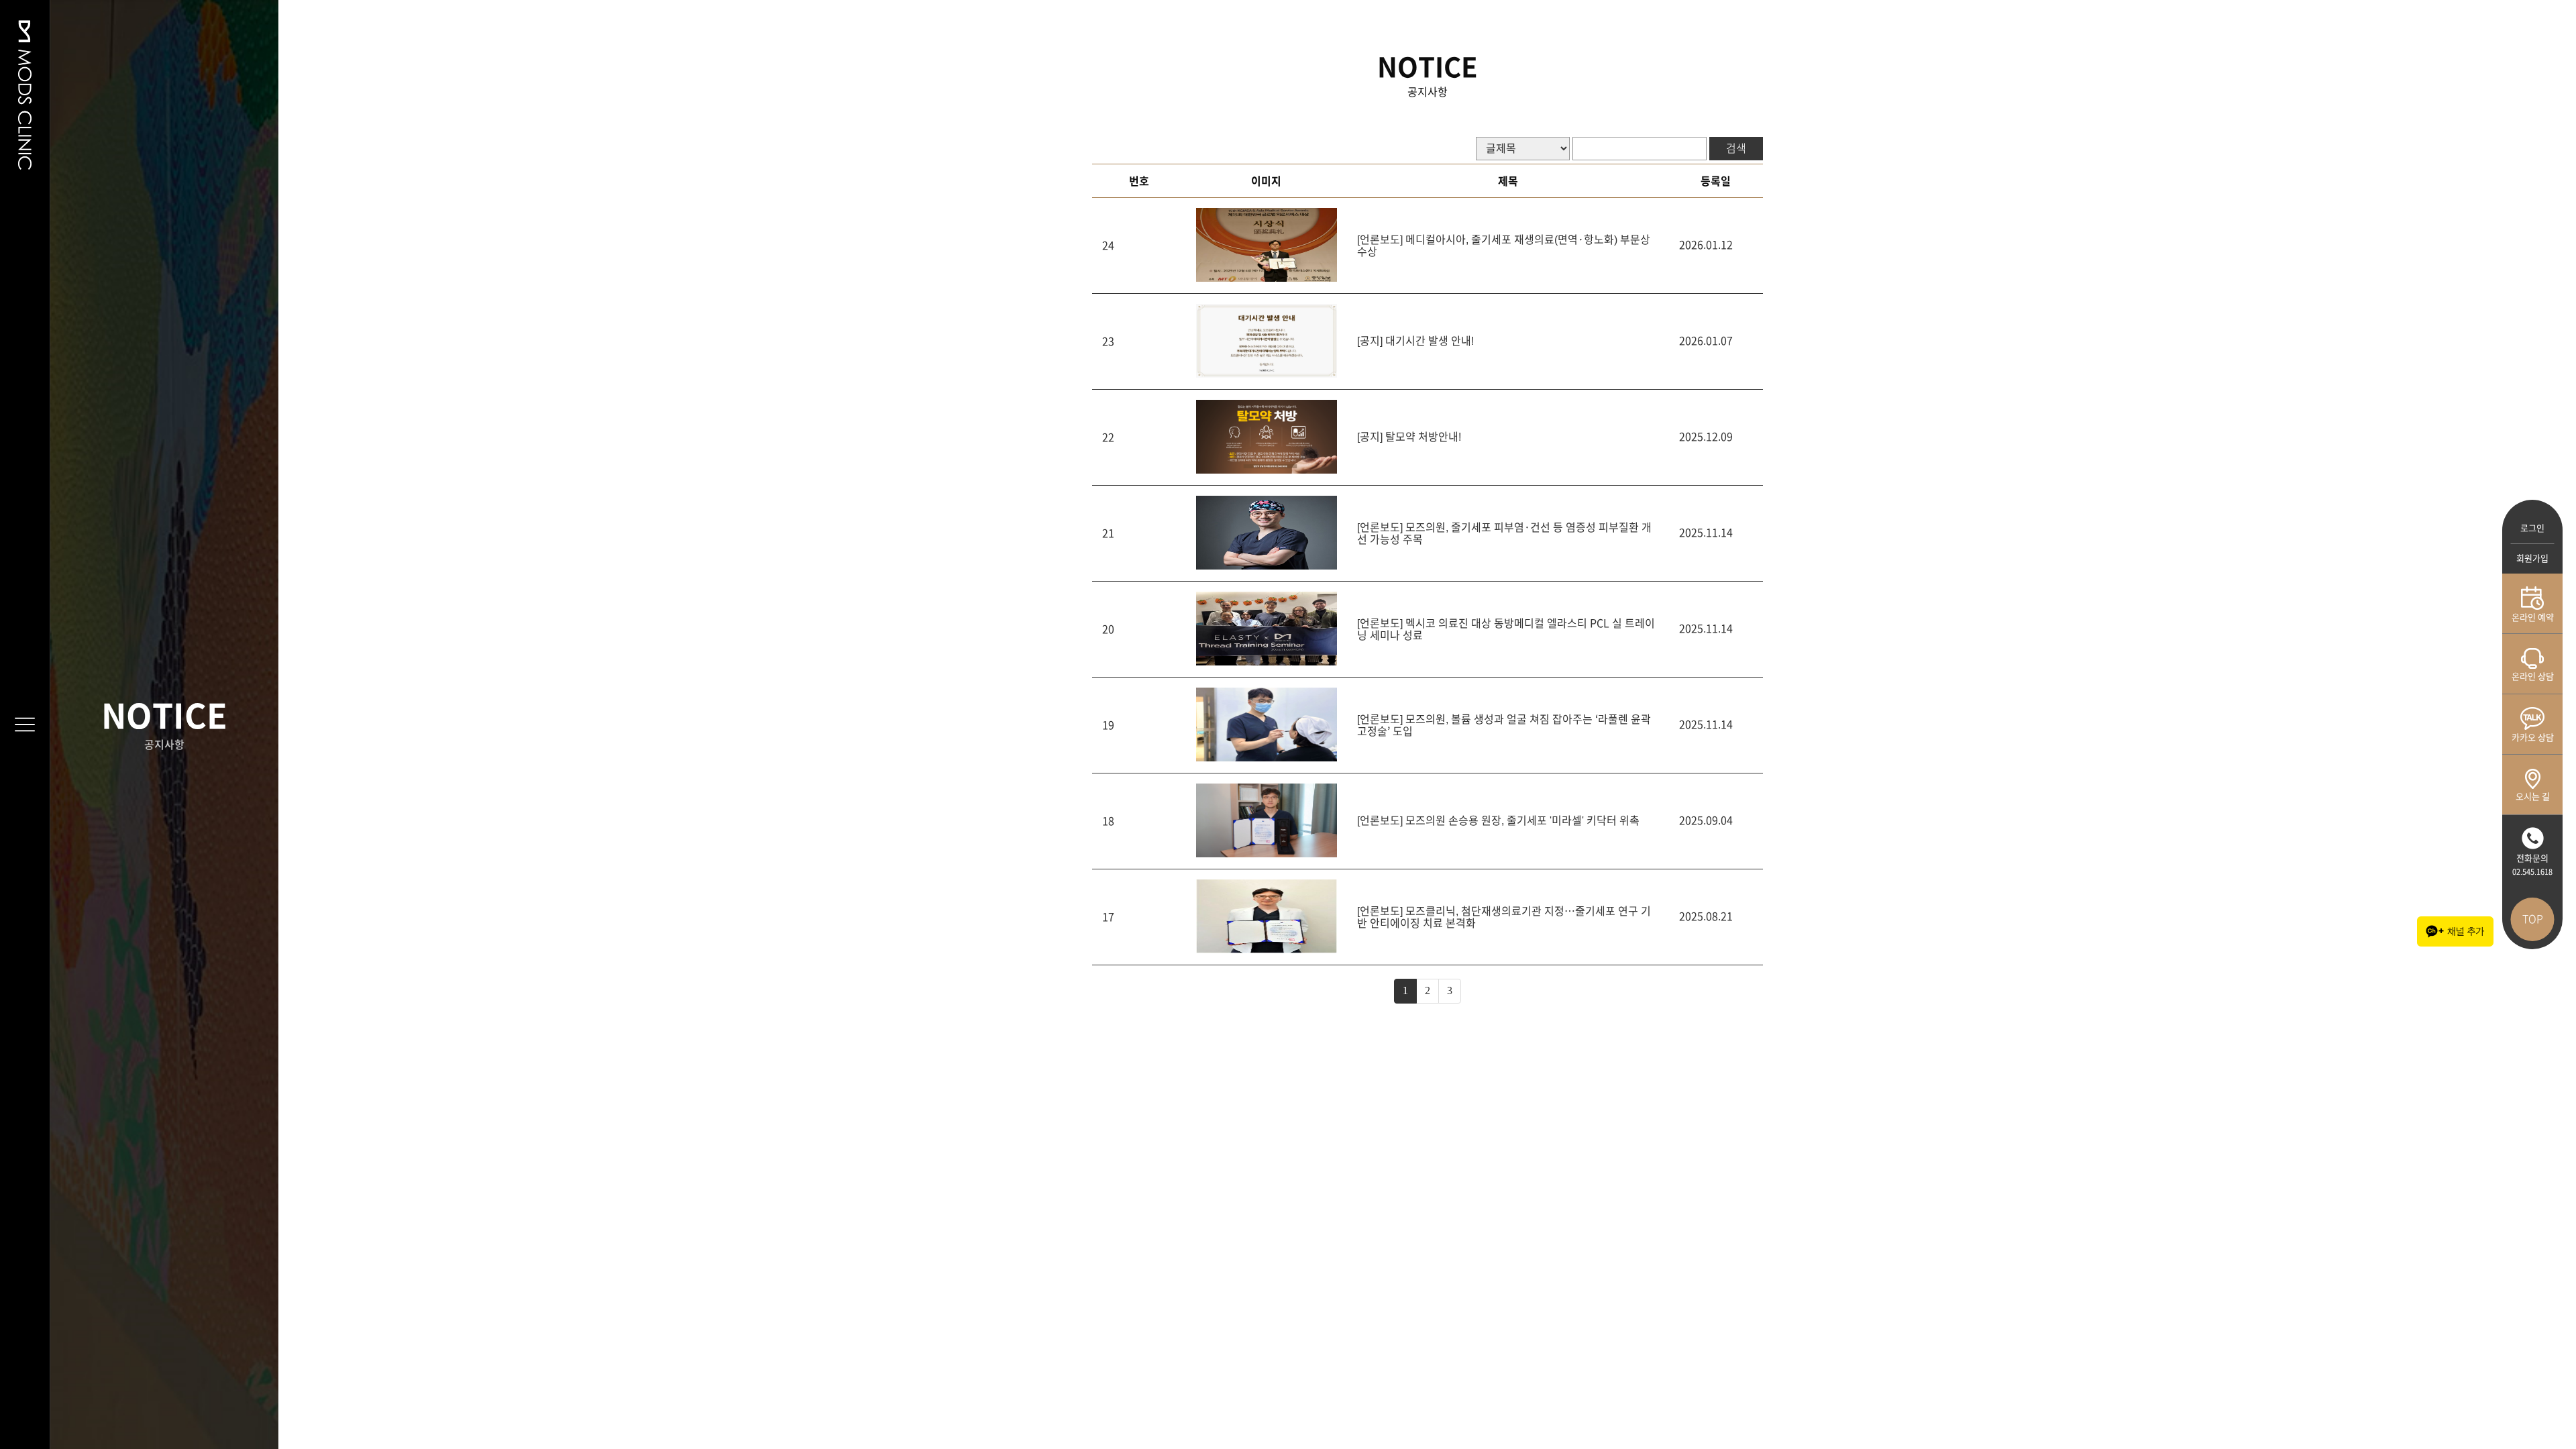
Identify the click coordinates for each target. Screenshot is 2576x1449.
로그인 (2532, 528)
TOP (2533, 919)
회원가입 (2532, 558)
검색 (1736, 148)
